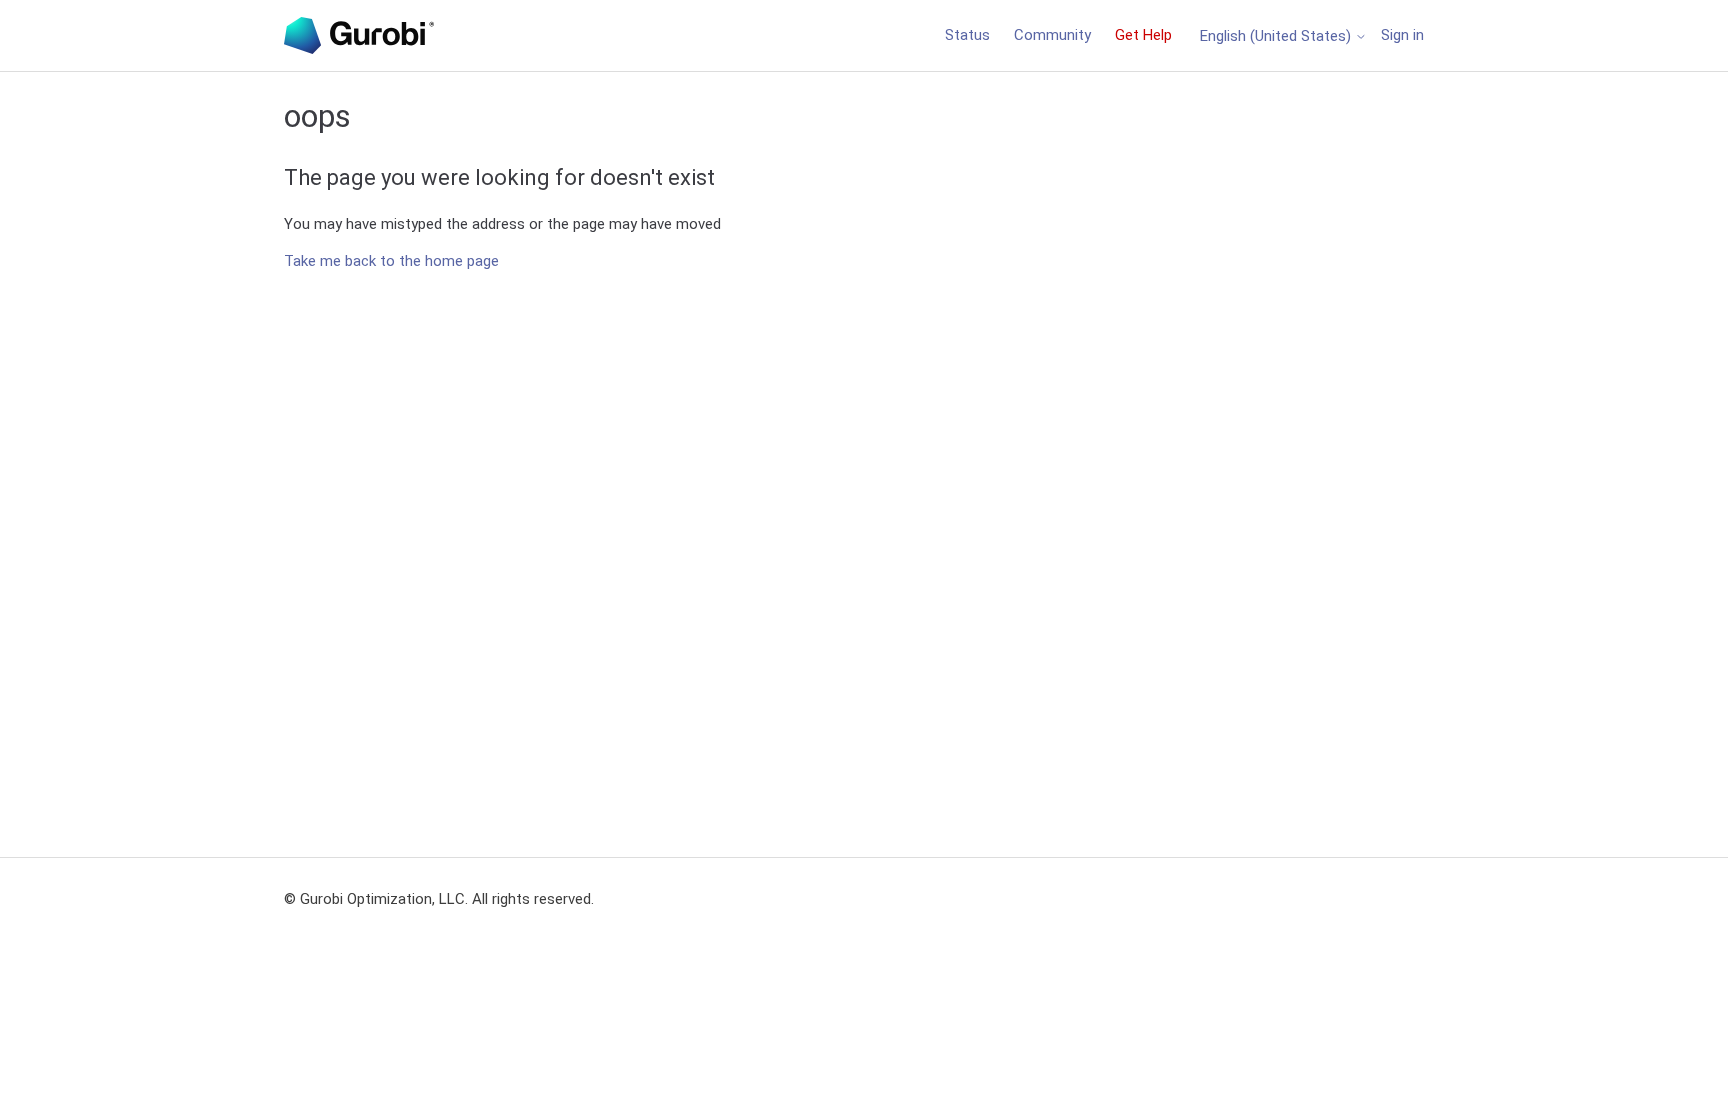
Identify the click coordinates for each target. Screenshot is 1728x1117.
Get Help (1143, 35)
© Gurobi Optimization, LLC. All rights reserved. (439, 899)
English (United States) (1277, 36)
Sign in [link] (1402, 35)
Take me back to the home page (391, 261)
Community (1052, 35)
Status (967, 35)
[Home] (359, 35)
